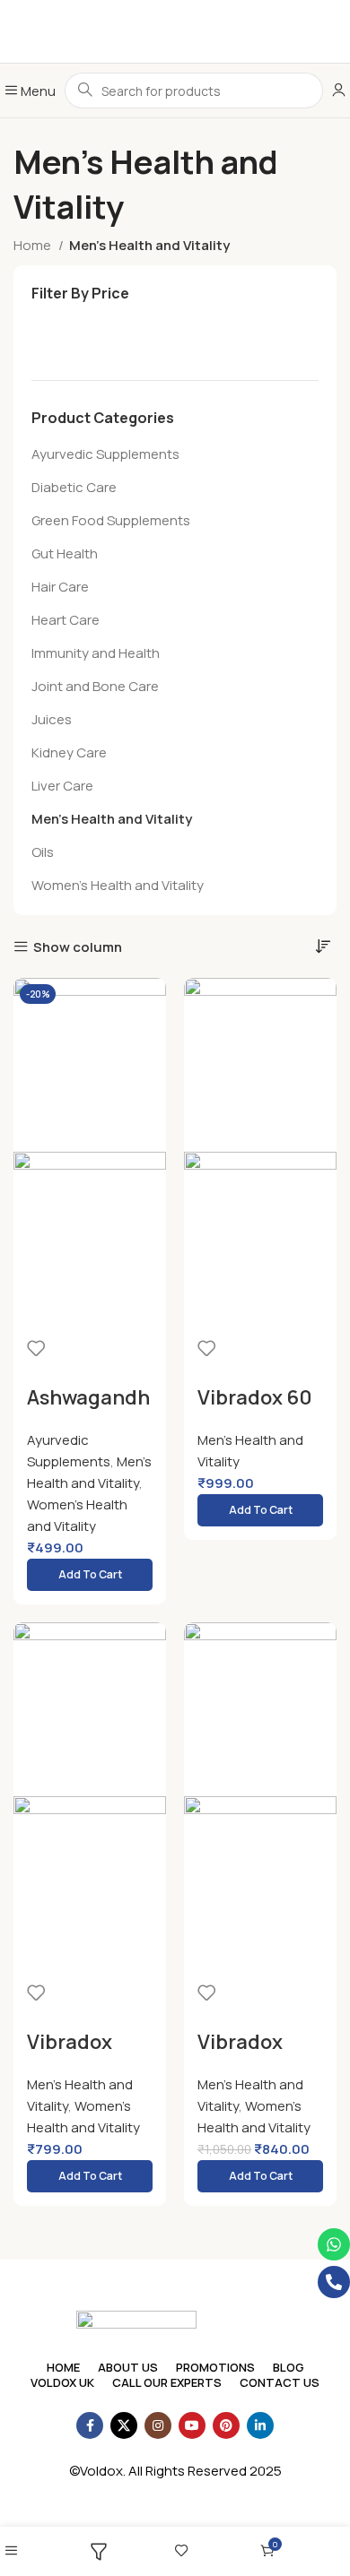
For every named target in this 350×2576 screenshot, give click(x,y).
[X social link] (124, 2425)
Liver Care (62, 786)
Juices (52, 719)
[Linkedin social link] (260, 2425)
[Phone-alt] (334, 2282)
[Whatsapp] (334, 2244)
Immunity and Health (96, 653)
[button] (90, 1575)
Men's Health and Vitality (112, 819)
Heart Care (66, 620)
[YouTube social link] (192, 2425)
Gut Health (65, 553)
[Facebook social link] (90, 2425)
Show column (78, 947)
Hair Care (60, 587)
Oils (43, 852)
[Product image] (90, 1237)
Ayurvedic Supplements (105, 454)
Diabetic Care (74, 487)
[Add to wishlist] (36, 1348)
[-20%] (260, 1708)
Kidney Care (69, 752)
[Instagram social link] (158, 2425)
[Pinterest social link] (226, 2425)
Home (34, 245)
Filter (57, 337)
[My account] (339, 91)
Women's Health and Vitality (118, 885)
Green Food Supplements (111, 520)
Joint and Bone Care (95, 686)
